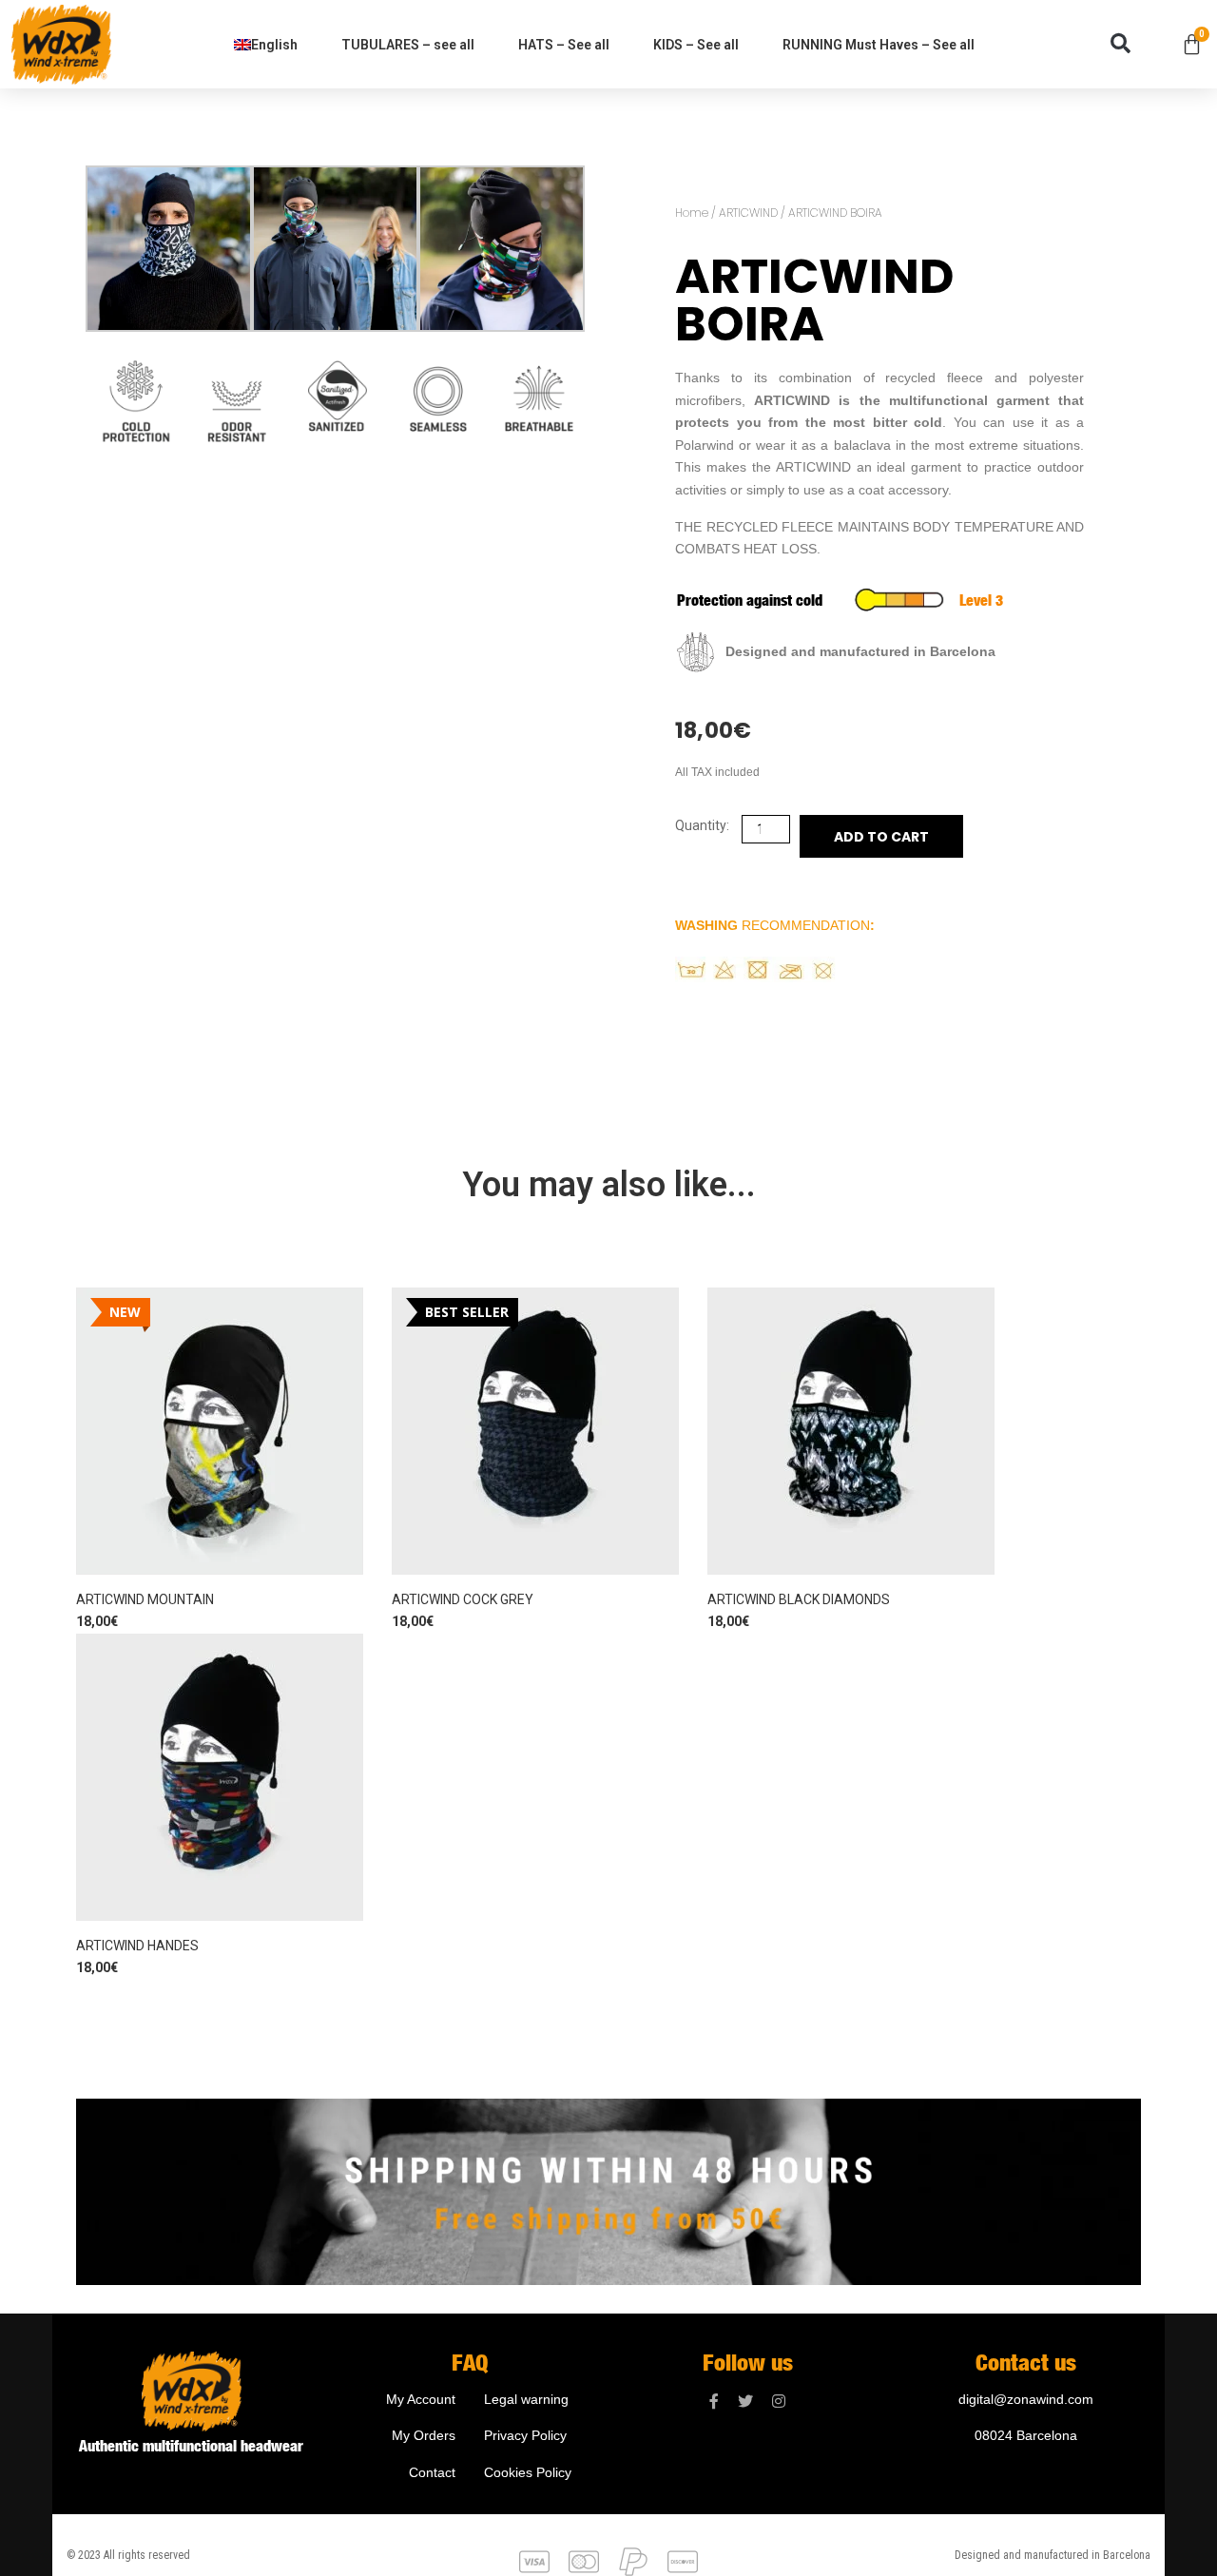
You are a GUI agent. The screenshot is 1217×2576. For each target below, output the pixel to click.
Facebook (714, 2402)
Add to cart (881, 837)
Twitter (745, 2402)
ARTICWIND (748, 213)
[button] (1120, 44)
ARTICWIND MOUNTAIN (145, 1599)
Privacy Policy (525, 2435)
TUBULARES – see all (408, 45)
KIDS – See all (696, 45)
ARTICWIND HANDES (137, 1946)
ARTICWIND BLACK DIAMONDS (799, 1599)
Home (692, 213)
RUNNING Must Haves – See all (879, 45)
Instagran (779, 2402)
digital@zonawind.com (1026, 2399)
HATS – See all (564, 45)
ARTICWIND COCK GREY (463, 1599)
